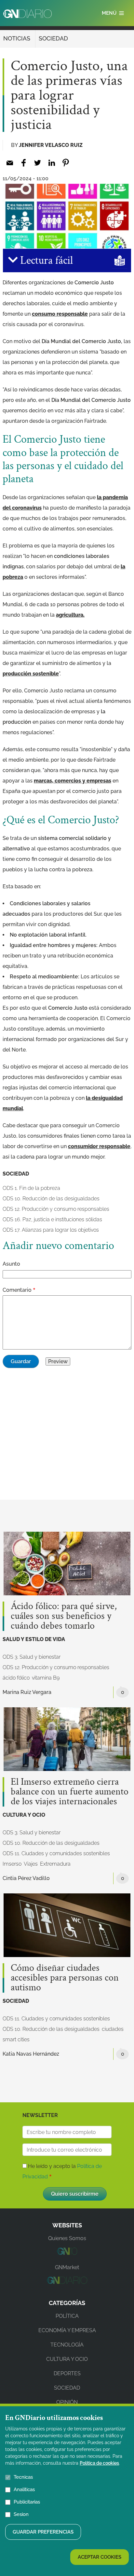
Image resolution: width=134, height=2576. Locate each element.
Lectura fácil (45, 261)
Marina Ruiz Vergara (27, 1692)
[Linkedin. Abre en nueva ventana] (52, 163)
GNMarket (67, 2267)
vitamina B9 (46, 1678)
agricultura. (70, 615)
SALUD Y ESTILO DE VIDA (34, 1639)
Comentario (17, 1290)
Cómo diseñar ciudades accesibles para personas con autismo (65, 1978)
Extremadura (55, 1864)
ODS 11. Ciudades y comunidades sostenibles (56, 1853)
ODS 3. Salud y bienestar (32, 1657)
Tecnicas (23, 2477)
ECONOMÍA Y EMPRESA (67, 2330)
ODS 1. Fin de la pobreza (31, 1188)
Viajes (31, 1864)
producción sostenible (31, 674)
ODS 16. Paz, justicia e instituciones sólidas (52, 1219)
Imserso (12, 1864)
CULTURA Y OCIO (24, 1815)
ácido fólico (16, 1678)
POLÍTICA (67, 2316)
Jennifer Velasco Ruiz (51, 145)
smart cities (16, 2039)
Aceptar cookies (100, 2557)
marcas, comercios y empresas (73, 781)
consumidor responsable (99, 1146)
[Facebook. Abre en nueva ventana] (24, 163)
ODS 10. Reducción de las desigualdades (51, 1199)
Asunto (11, 1264)
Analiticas (24, 2489)
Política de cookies (99, 2463)
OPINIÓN (67, 2402)
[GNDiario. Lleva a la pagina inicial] (27, 14)
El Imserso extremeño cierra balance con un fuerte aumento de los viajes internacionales (70, 1792)
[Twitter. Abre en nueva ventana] (38, 163)
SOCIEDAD (53, 38)
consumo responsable (60, 314)
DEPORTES (67, 2373)
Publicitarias (27, 2502)
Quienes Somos (67, 2238)
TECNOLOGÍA (67, 2345)
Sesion (21, 2514)
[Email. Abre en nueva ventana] (10, 163)
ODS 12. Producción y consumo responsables (56, 1209)
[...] (67, 2253)
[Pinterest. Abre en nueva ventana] (66, 163)
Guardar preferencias (43, 2532)
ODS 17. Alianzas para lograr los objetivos (51, 1230)
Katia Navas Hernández (31, 2054)
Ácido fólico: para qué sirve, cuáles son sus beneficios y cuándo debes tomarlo (64, 1616)
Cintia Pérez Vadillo (26, 1878)
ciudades (113, 2029)
